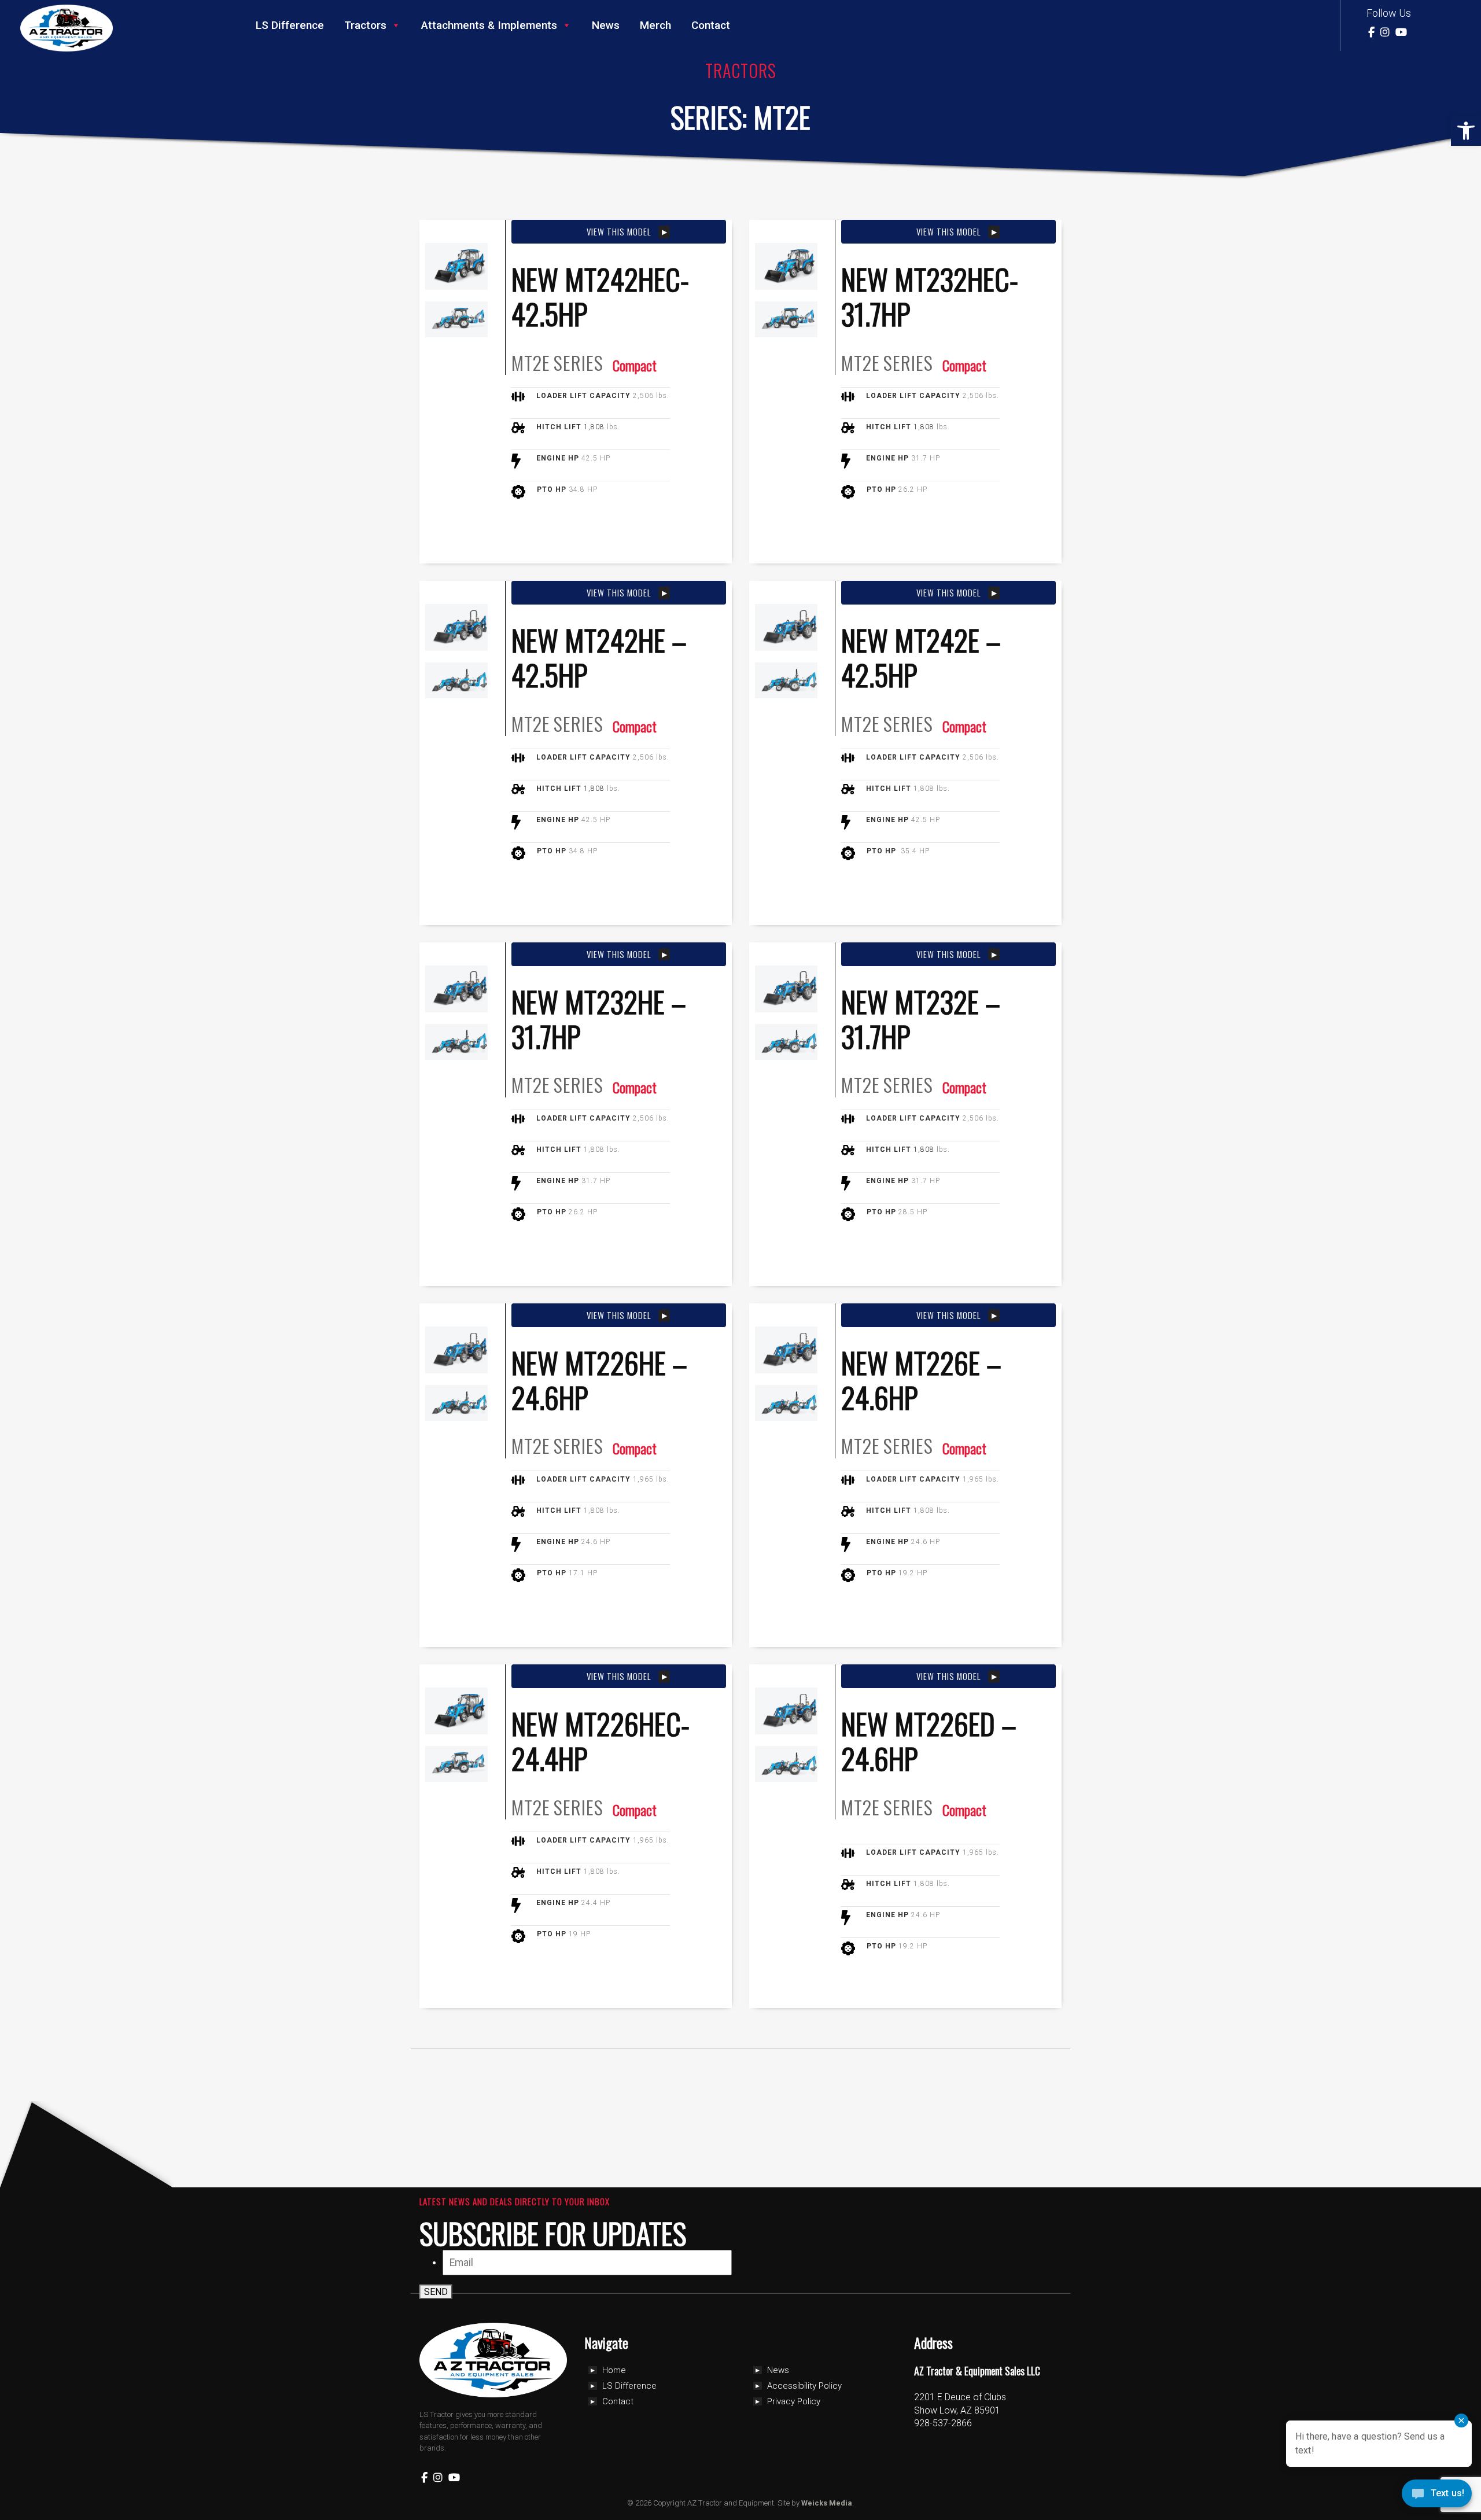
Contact (711, 25)
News (606, 25)
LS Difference (290, 25)
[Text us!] (1437, 2496)
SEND (436, 2292)
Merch (655, 25)
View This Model (619, 231)
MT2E (531, 363)
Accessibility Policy (804, 2386)
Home (614, 2370)
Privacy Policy (794, 2401)
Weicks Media (827, 2503)
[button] (1466, 131)
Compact (635, 365)
